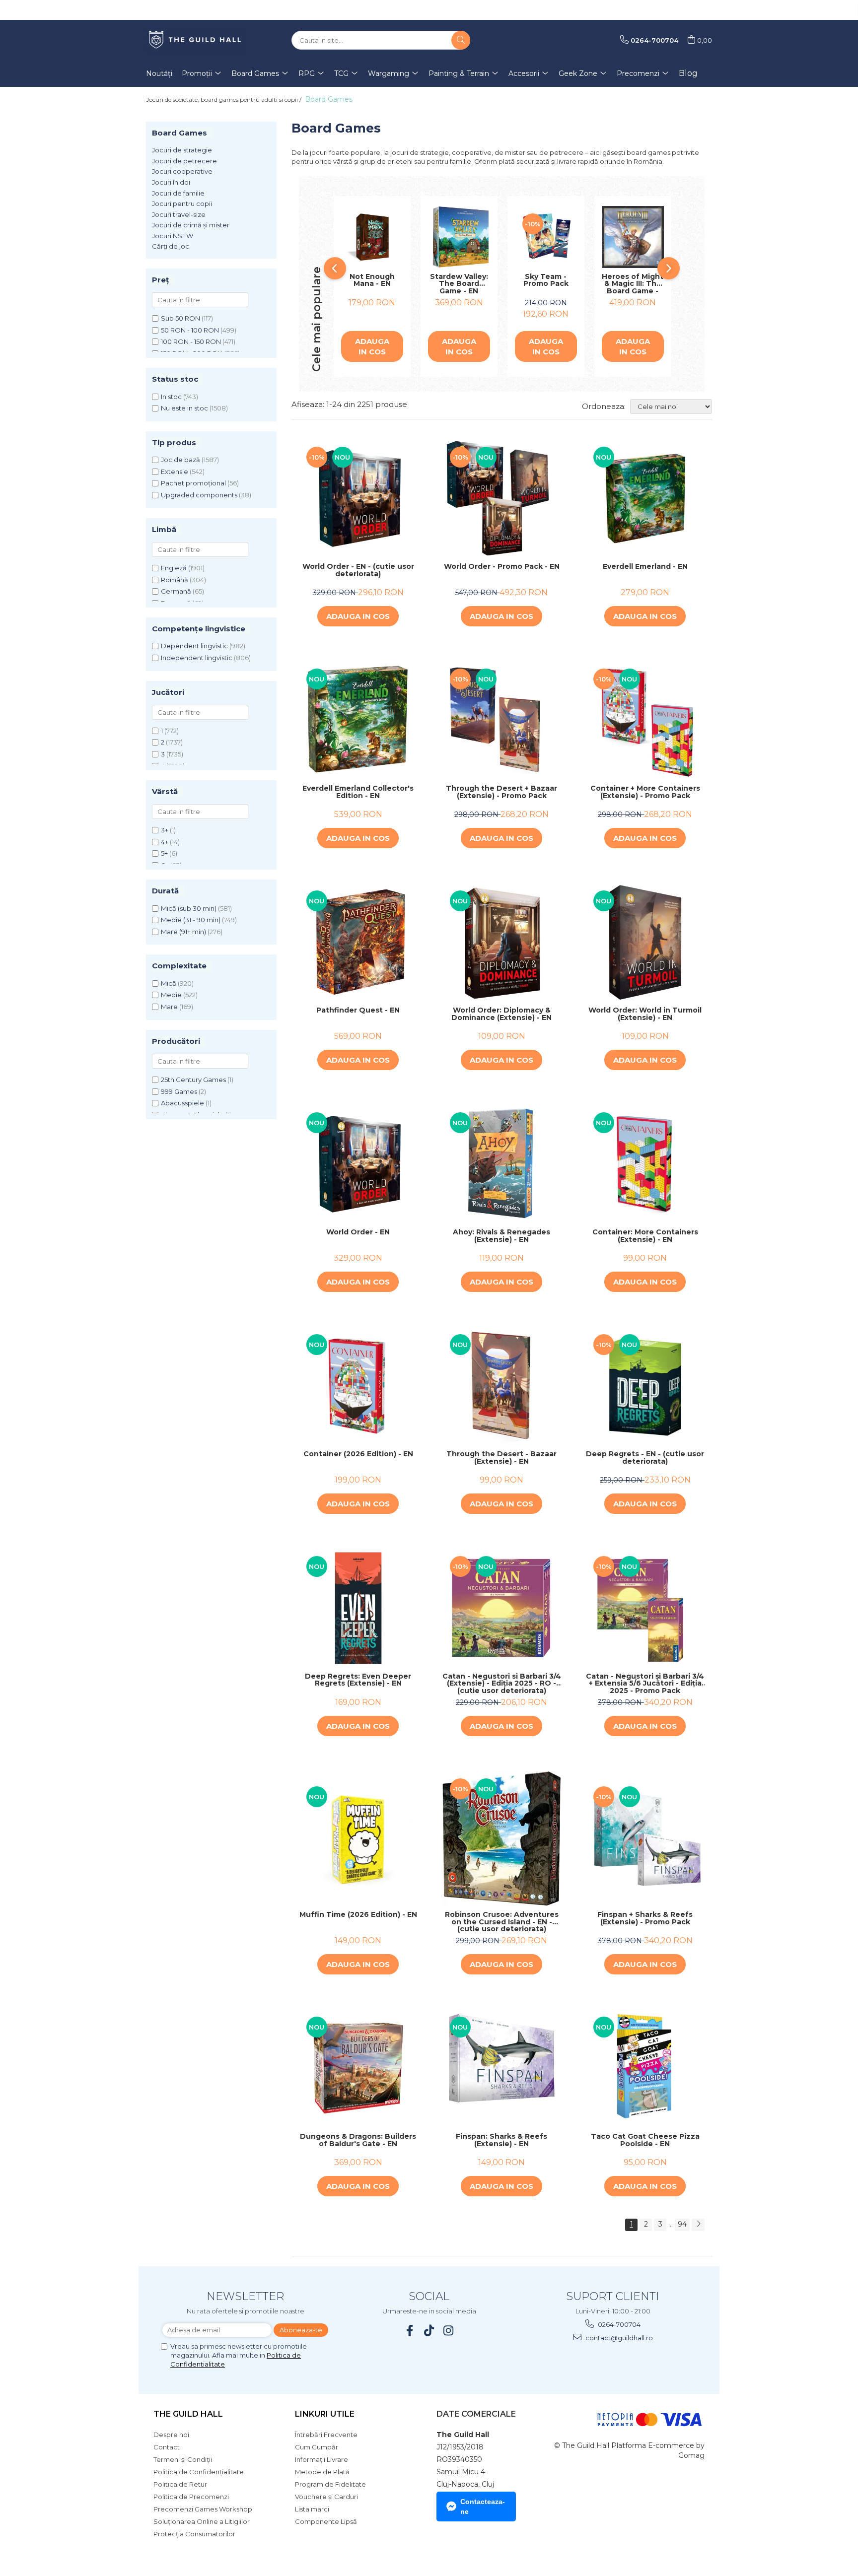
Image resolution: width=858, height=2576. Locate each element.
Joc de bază (180, 460)
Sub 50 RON (180, 318)
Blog (688, 73)
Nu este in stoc (184, 408)
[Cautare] (461, 40)
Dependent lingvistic (194, 646)
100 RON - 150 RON (191, 341)
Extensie (175, 472)
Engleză (174, 568)
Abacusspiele (182, 1103)
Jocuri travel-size (179, 214)
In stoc (171, 397)
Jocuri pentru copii (182, 203)
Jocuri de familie (178, 193)
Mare (169, 1007)
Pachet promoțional (193, 483)
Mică (169, 983)
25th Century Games (193, 1080)
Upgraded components (199, 495)
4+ (165, 842)
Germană (176, 591)
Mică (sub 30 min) (189, 908)
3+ (165, 830)
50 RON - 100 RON (190, 330)
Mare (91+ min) (183, 932)
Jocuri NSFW (173, 236)
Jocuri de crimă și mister (191, 225)
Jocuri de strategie (182, 150)
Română (175, 580)
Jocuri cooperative (182, 171)
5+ (164, 853)
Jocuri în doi (171, 182)
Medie (171, 995)
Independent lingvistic (197, 658)
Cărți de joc (171, 246)
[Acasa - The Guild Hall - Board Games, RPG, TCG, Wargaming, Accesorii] (196, 40)
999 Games (179, 1091)
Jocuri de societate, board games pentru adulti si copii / (224, 100)
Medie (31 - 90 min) (191, 920)
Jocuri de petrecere (184, 161)
